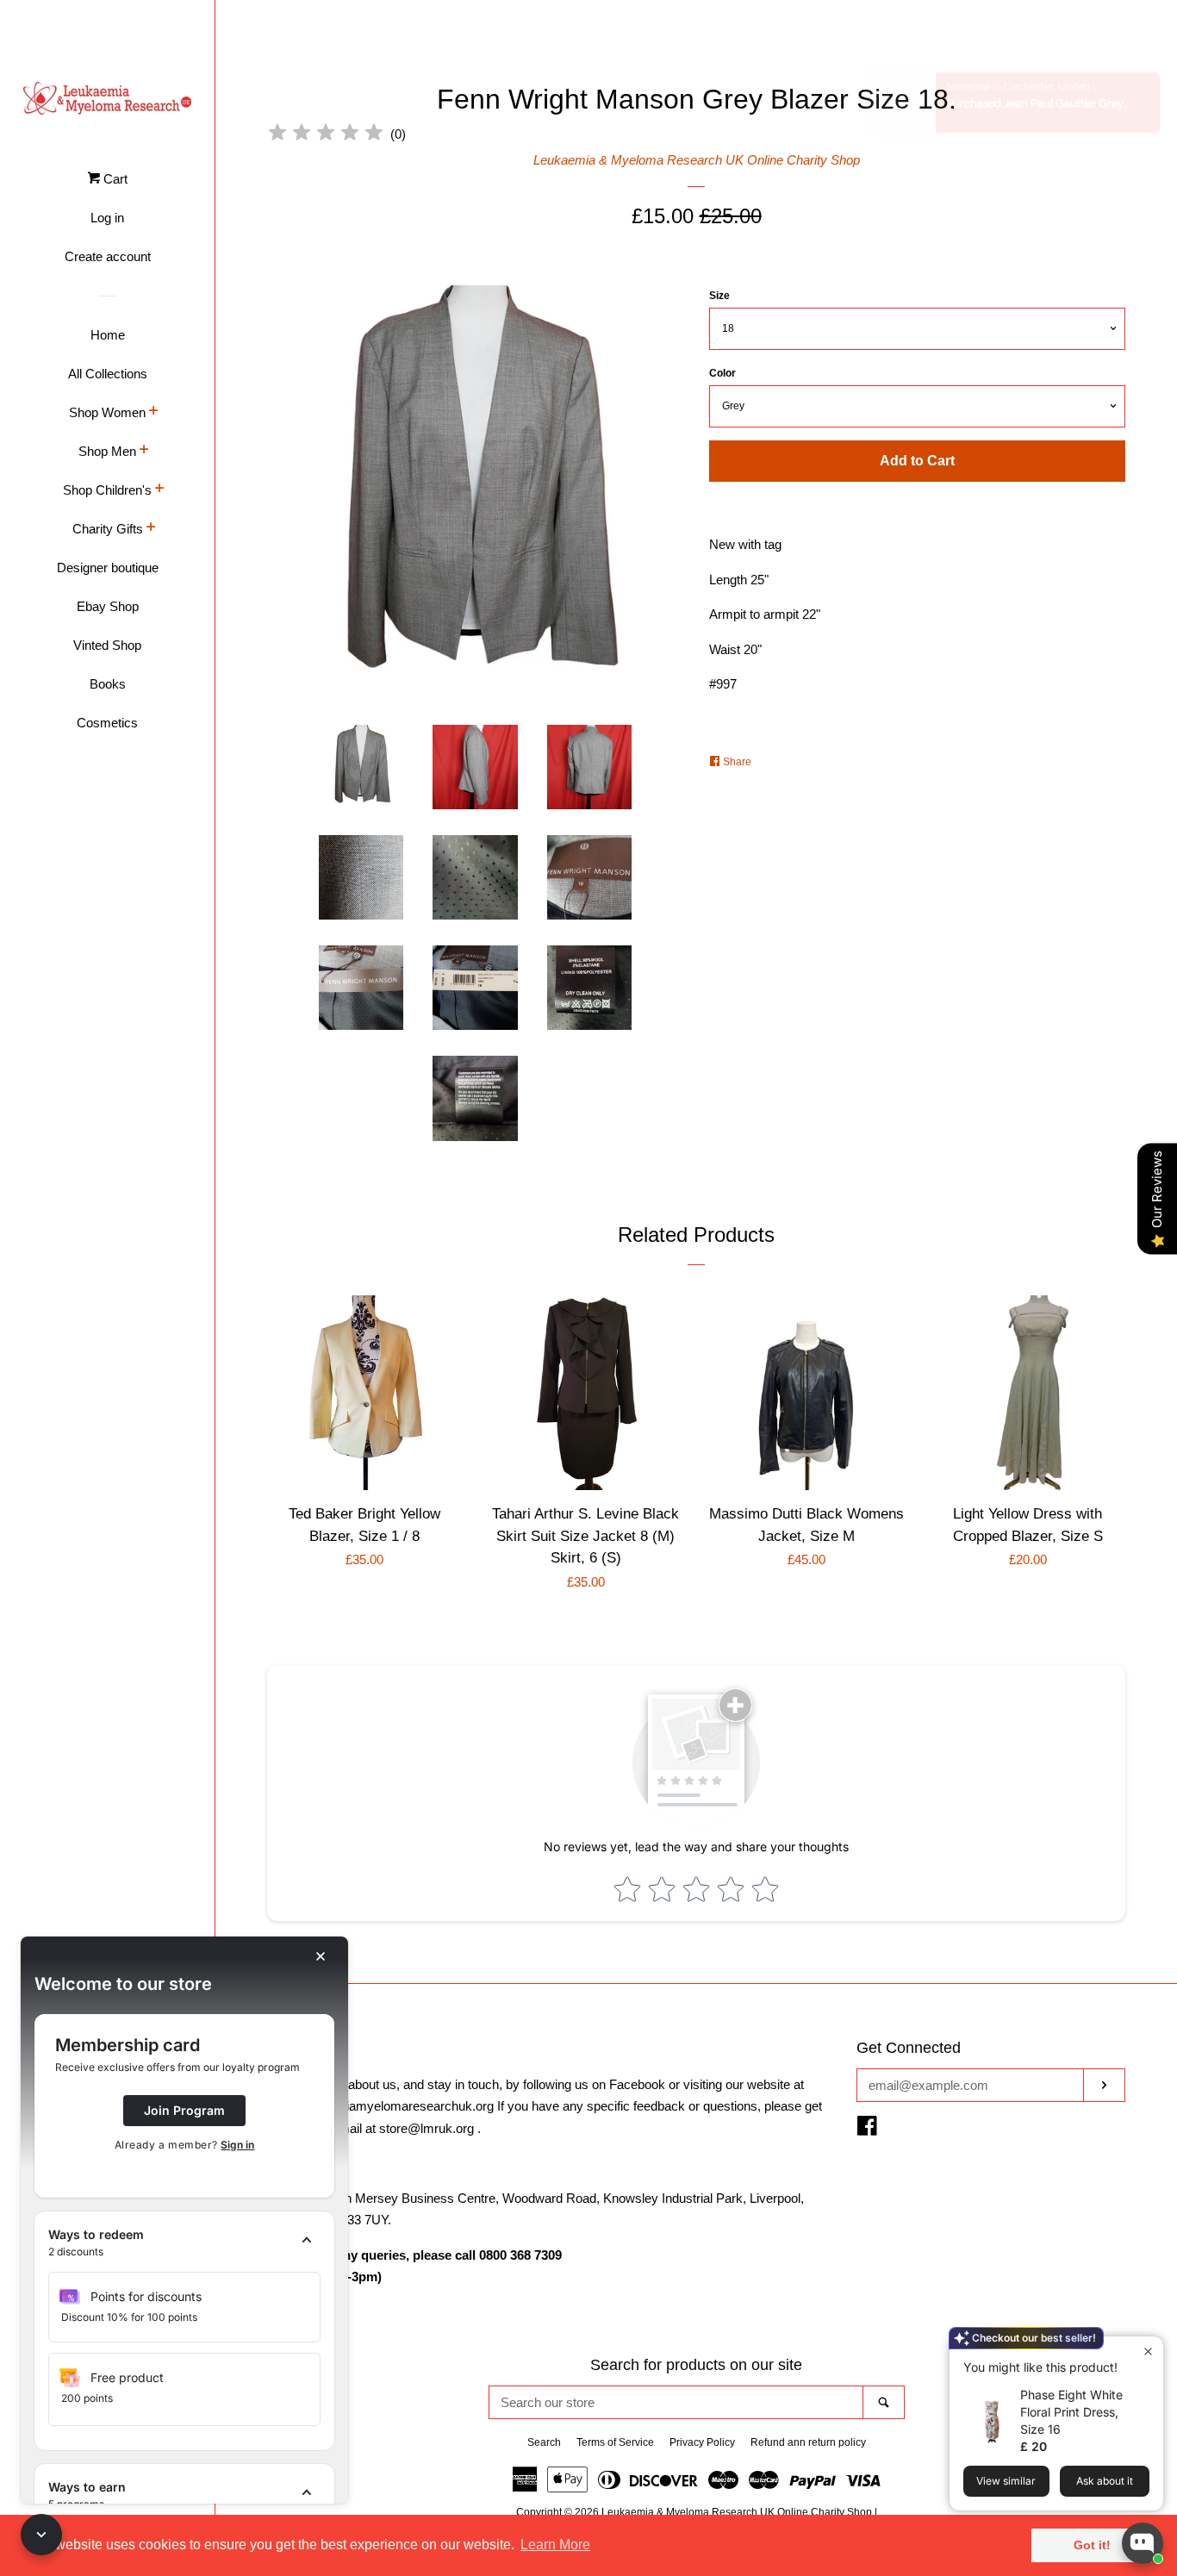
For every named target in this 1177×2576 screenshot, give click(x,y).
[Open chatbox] (1143, 2543)
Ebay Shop (108, 606)
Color (722, 373)
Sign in (237, 2145)
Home (108, 335)
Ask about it (1105, 2481)
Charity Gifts (108, 529)
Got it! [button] (1092, 2545)
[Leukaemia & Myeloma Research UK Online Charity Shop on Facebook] (867, 2129)
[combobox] (676, 2402)
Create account (108, 256)
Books (108, 684)
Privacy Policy (702, 2442)
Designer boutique (108, 568)
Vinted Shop (107, 645)
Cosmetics (107, 723)
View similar (1006, 2481)
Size (719, 296)
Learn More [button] (555, 2545)
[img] (326, 135)
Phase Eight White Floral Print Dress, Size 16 (1071, 2412)
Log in (107, 218)
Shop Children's (107, 490)
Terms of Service (615, 2442)
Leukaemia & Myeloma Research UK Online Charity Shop (697, 160)
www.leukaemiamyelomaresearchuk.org (380, 2106)
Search (544, 2442)
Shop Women (107, 412)
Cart (114, 179)
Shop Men (107, 451)
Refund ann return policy (808, 2442)
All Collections (108, 374)
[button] (184, 2243)
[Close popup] (1148, 2351)
